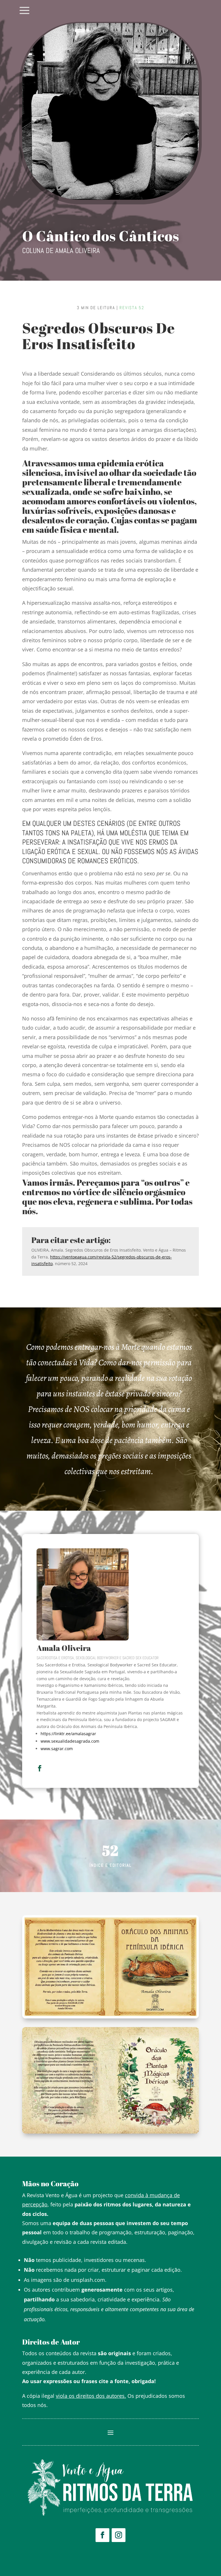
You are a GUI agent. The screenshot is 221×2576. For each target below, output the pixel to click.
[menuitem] (24, 11)
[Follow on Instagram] (119, 2535)
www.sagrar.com (57, 1749)
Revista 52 (132, 308)
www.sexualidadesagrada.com (70, 1741)
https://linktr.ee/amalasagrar (68, 1734)
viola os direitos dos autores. (91, 2396)
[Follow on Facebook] (102, 2535)
